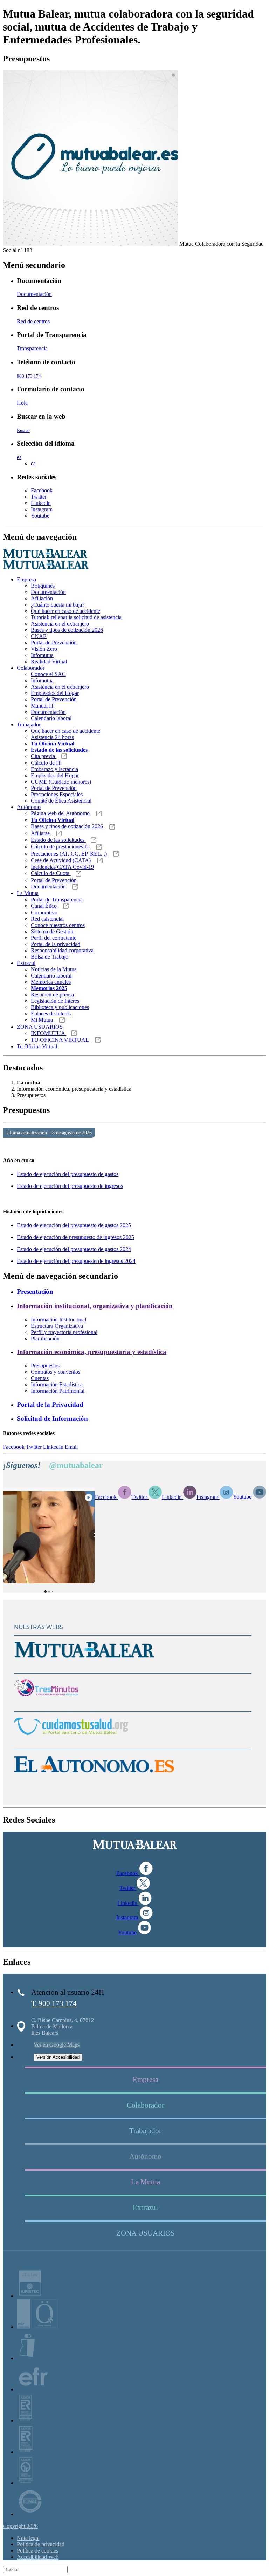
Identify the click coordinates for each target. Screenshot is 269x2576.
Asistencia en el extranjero (60, 624)
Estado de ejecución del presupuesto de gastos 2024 (74, 1249)
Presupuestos (45, 1365)
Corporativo (44, 912)
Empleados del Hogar (55, 693)
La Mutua (28, 893)
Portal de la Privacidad (50, 1404)
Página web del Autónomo (61, 813)
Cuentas (40, 1378)
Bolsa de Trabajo (50, 957)
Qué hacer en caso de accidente (65, 611)
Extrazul (26, 963)
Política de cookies (37, 2551)
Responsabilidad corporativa (62, 950)
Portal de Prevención (54, 643)
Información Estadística (57, 1384)
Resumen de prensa (52, 995)
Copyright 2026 (20, 2526)
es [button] (19, 457)
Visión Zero (44, 649)
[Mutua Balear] (84, 1665)
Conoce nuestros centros (58, 925)
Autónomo (29, 807)
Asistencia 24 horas (52, 737)
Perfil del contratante (54, 938)
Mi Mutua (43, 1020)
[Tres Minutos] (46, 1703)
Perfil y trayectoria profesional (64, 1332)
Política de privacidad (41, 2544)
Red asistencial (47, 919)
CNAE (39, 636)
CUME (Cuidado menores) (61, 782)
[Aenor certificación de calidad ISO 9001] (26, 2452)
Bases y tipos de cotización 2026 (67, 630)
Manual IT (43, 706)
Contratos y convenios (56, 1372)
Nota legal (28, 2538)
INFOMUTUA (49, 1033)
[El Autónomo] (94, 1779)
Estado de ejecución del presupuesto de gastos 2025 (74, 1225)
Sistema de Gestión (52, 931)
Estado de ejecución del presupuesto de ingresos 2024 (76, 1261)
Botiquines (43, 586)
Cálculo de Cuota (51, 873)
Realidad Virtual (49, 661)
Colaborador (31, 668)
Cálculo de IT (46, 763)
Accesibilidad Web (38, 2557)
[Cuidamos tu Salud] (71, 1741)
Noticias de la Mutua (54, 969)
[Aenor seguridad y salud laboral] (25, 2421)
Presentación (35, 1292)
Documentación (34, 294)
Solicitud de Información (52, 1418)
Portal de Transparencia (57, 900)
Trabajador (29, 725)
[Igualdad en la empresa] (27, 2358)
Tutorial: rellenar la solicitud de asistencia (76, 617)
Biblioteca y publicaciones (60, 1007)
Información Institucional (58, 1320)
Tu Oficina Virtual (37, 1046)
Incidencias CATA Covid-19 (62, 867)
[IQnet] (30, 2514)
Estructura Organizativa (57, 1326)
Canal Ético (44, 906)
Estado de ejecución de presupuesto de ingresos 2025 (75, 1237)
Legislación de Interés (55, 1001)
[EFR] (33, 2389)
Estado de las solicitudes (58, 840)
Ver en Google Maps (57, 2045)
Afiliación (42, 598)
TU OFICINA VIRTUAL (60, 1040)
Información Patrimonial (58, 1391)
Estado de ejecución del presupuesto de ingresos (70, 1186)
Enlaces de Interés (51, 1013)
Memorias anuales (51, 982)
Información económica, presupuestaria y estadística (92, 1352)
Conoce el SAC (48, 674)
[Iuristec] (30, 2296)
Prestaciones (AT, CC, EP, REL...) (70, 854)
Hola (22, 403)
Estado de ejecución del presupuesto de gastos (68, 1174)
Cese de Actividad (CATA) (61, 860)
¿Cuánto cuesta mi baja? (58, 605)
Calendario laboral (51, 718)
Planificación (45, 1338)
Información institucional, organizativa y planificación (95, 1306)
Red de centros (33, 321)
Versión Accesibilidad (58, 2057)
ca (33, 463)
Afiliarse (41, 833)
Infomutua (42, 655)
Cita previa (44, 756)
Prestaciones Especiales (57, 794)
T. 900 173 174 (54, 2003)
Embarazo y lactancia (54, 769)
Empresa (26, 579)
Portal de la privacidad (56, 944)
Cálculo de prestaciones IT (61, 847)
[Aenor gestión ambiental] (25, 2483)
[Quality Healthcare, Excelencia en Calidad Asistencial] (37, 2327)
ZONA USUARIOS (40, 1027)
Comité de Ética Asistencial (61, 801)
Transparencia (32, 348)
